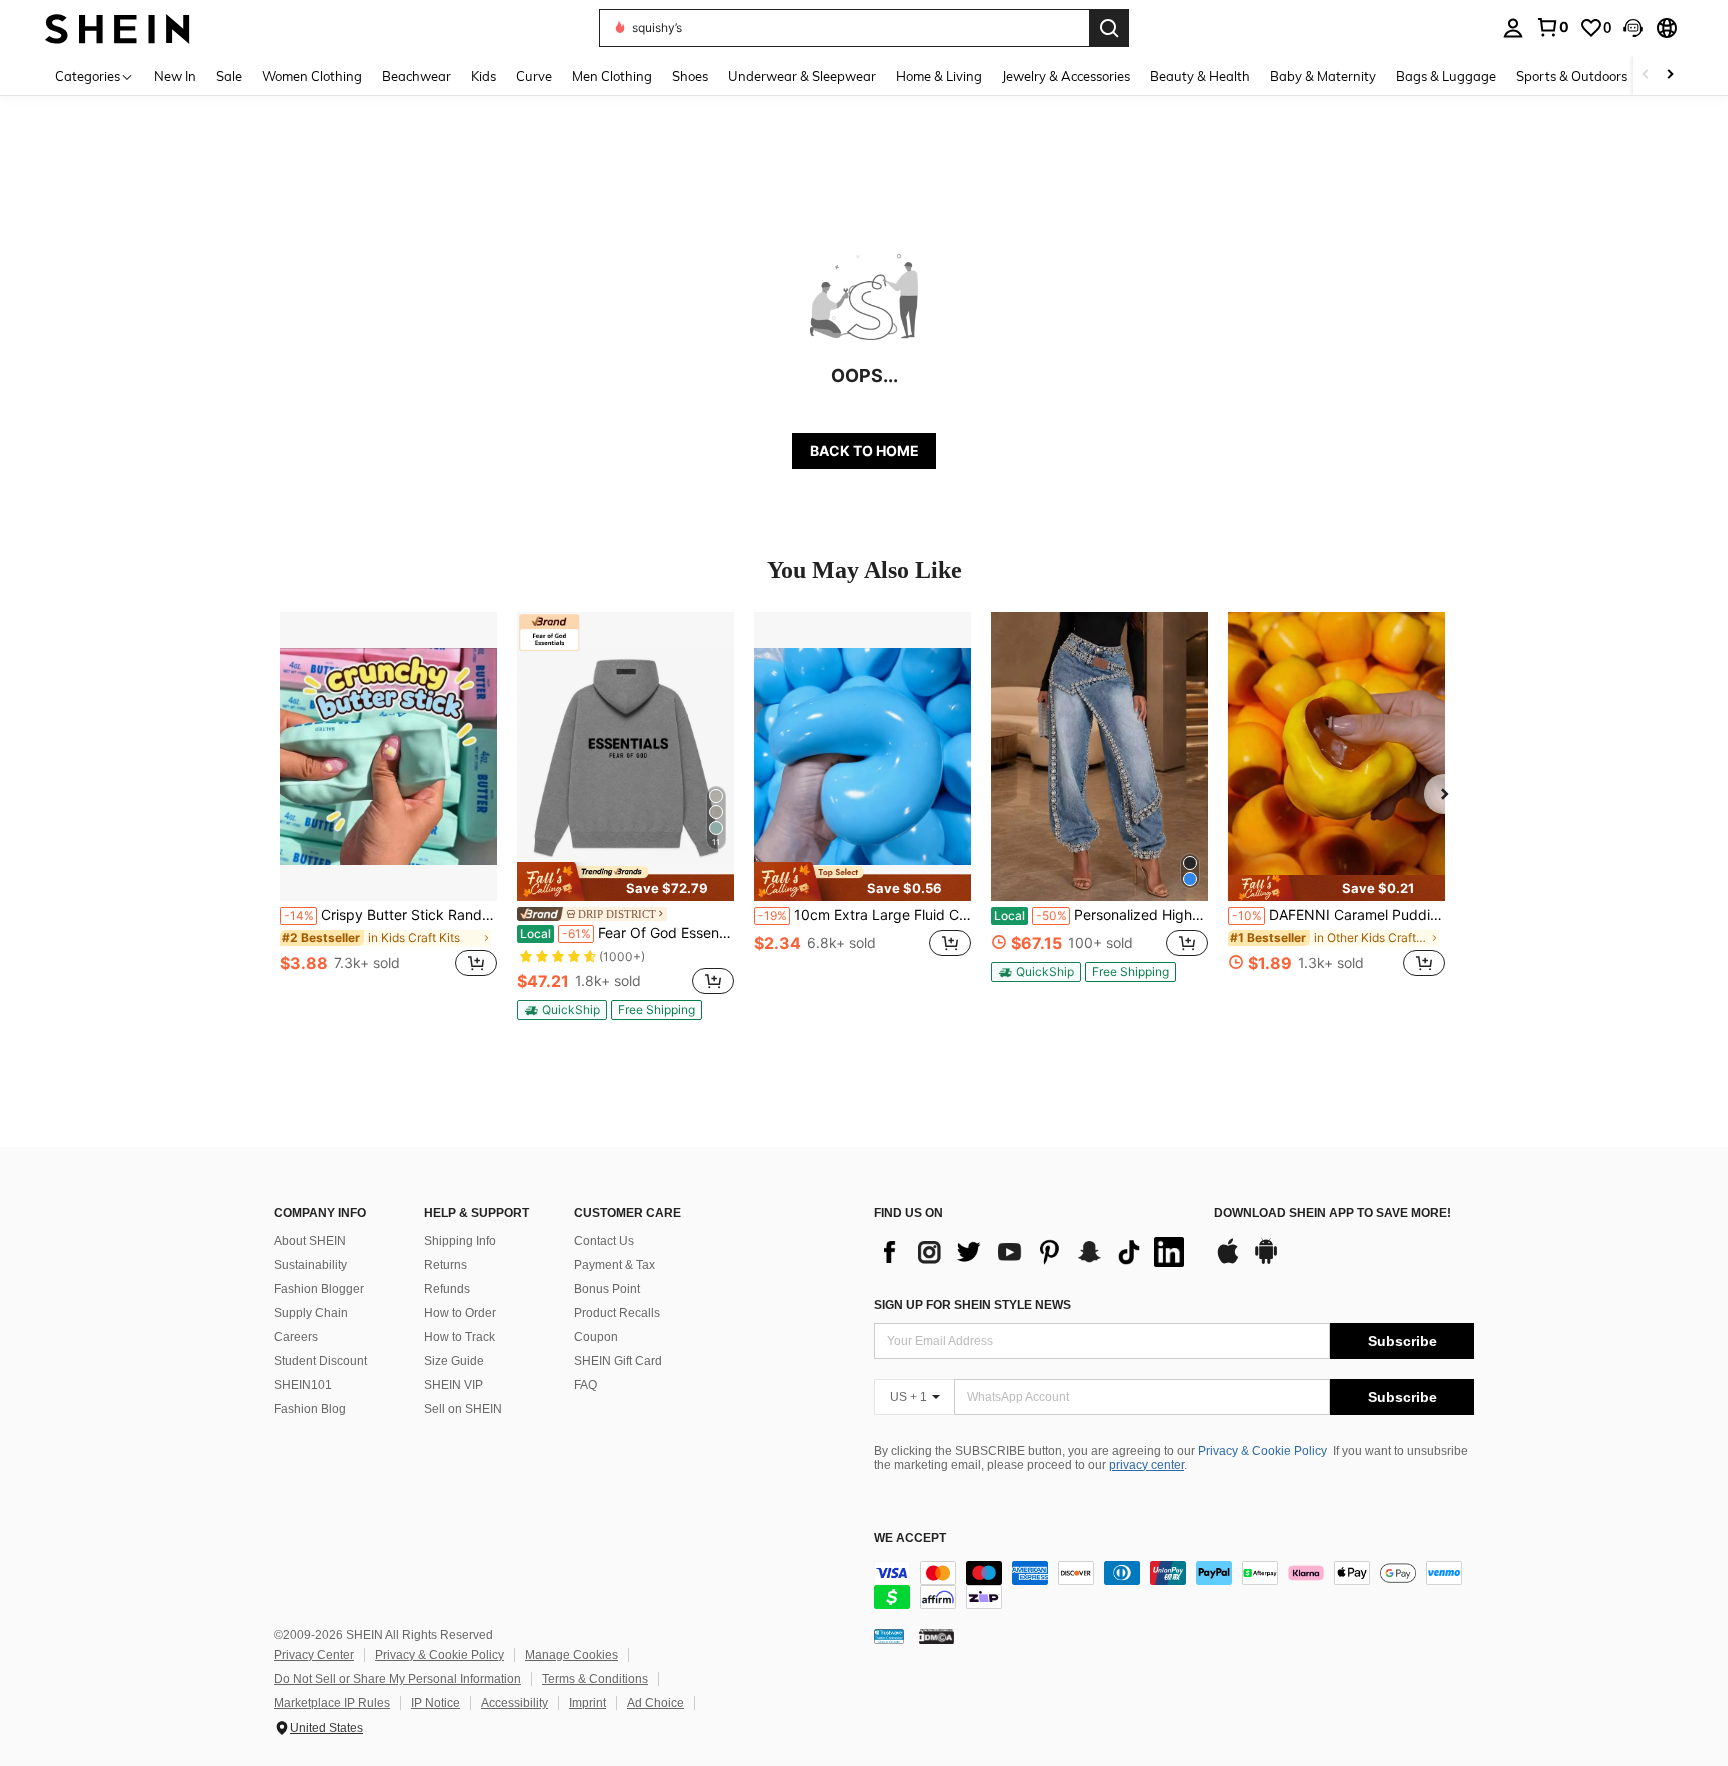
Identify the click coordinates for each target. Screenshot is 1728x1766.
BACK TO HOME (864, 450)
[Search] (1109, 28)
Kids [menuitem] (483, 76)
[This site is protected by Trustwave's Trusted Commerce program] (889, 1636)
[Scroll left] (1646, 75)
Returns (445, 1265)
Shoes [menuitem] (690, 76)
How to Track (459, 1337)
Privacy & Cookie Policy (1262, 1451)
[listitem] (388, 805)
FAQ (585, 1385)
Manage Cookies (571, 1655)
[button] (1633, 28)
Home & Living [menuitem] (939, 76)
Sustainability (310, 1265)
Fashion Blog (310, 1409)
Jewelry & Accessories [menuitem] (1066, 76)
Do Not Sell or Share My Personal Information (397, 1679)
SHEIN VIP (453, 1385)
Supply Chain (311, 1313)
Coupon (596, 1337)
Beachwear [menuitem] (416, 76)
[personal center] (1513, 28)
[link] (1552, 27)
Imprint (587, 1703)
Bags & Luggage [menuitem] (1446, 76)
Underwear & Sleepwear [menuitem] (802, 76)
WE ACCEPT (910, 1538)
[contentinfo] (1174, 1585)
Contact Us (604, 1241)
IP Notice (435, 1703)
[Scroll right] (1670, 75)
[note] (625, 881)
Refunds (447, 1289)
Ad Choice (655, 1703)
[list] (1034, 1252)
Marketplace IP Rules (332, 1703)
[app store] (1228, 1261)
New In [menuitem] (175, 76)
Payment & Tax (614, 1265)
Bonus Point (607, 1289)
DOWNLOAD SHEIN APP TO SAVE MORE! (1332, 1213)
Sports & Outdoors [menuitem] (1571, 76)
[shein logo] (117, 27)
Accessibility (514, 1703)
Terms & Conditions (595, 1679)
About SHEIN (310, 1241)
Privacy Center (314, 1655)
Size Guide (454, 1361)
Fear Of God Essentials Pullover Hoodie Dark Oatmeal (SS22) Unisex (627, 933)
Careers (296, 1337)
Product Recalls (617, 1313)
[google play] (1266, 1261)
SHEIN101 (303, 1385)
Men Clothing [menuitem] (612, 76)
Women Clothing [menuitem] (312, 76)
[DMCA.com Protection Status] (936, 1636)
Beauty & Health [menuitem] (1200, 76)
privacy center (1146, 1465)
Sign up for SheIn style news (972, 1305)
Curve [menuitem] (534, 76)
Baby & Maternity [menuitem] (1323, 76)
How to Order (460, 1313)
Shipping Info (460, 1241)
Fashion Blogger (319, 1289)
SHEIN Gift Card (618, 1361)
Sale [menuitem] (229, 76)
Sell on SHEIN (463, 1409)
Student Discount (320, 1361)
